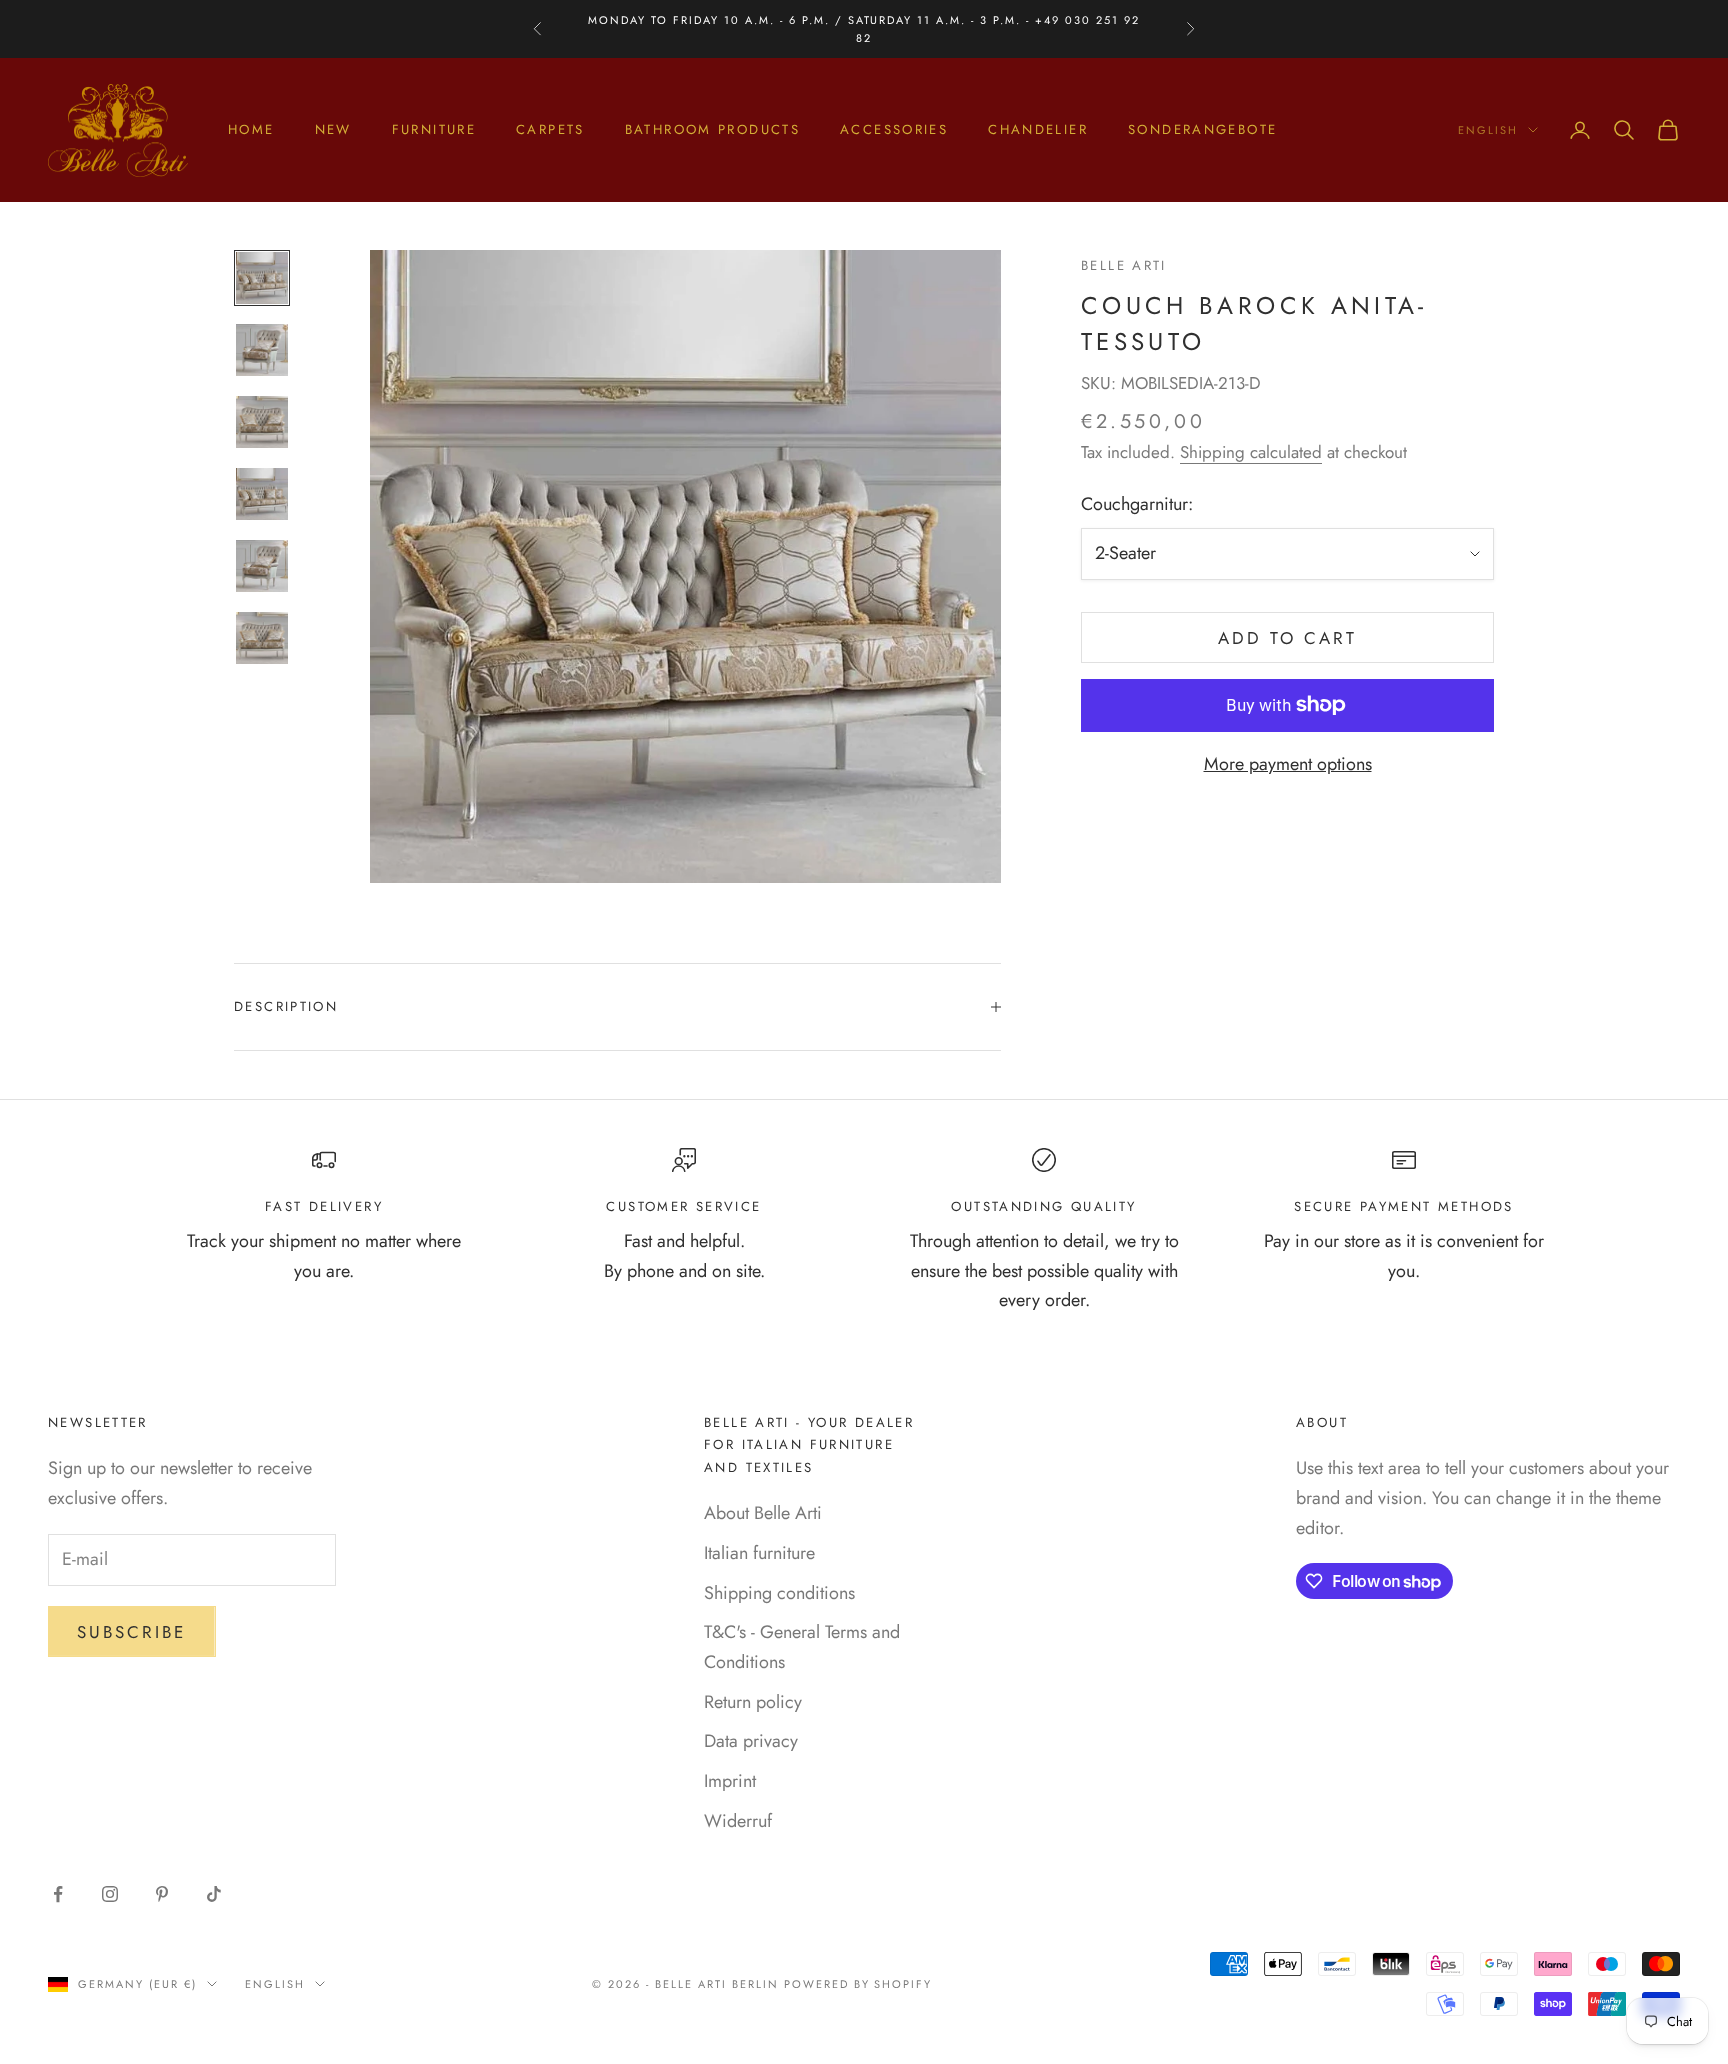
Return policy (753, 1702)
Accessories (894, 129)
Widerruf (738, 1821)
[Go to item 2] (262, 350)
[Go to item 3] (262, 422)
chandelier (1038, 129)
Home (251, 129)
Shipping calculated (1251, 452)
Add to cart (1288, 638)
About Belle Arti (763, 1513)
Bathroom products (712, 129)
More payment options (1288, 764)
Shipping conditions (779, 1593)
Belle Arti (1124, 265)
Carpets (550, 129)
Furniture (434, 129)
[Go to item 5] (262, 566)
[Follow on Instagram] (110, 1894)
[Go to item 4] (262, 494)
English (1488, 130)
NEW (333, 129)
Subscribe (132, 1632)
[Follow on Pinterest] (162, 1894)
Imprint (730, 1781)
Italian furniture (759, 1553)
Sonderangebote (1202, 129)
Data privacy (751, 1741)
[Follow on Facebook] (58, 1894)
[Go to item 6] (262, 638)
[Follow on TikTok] (214, 1894)
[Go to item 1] (262, 278)
